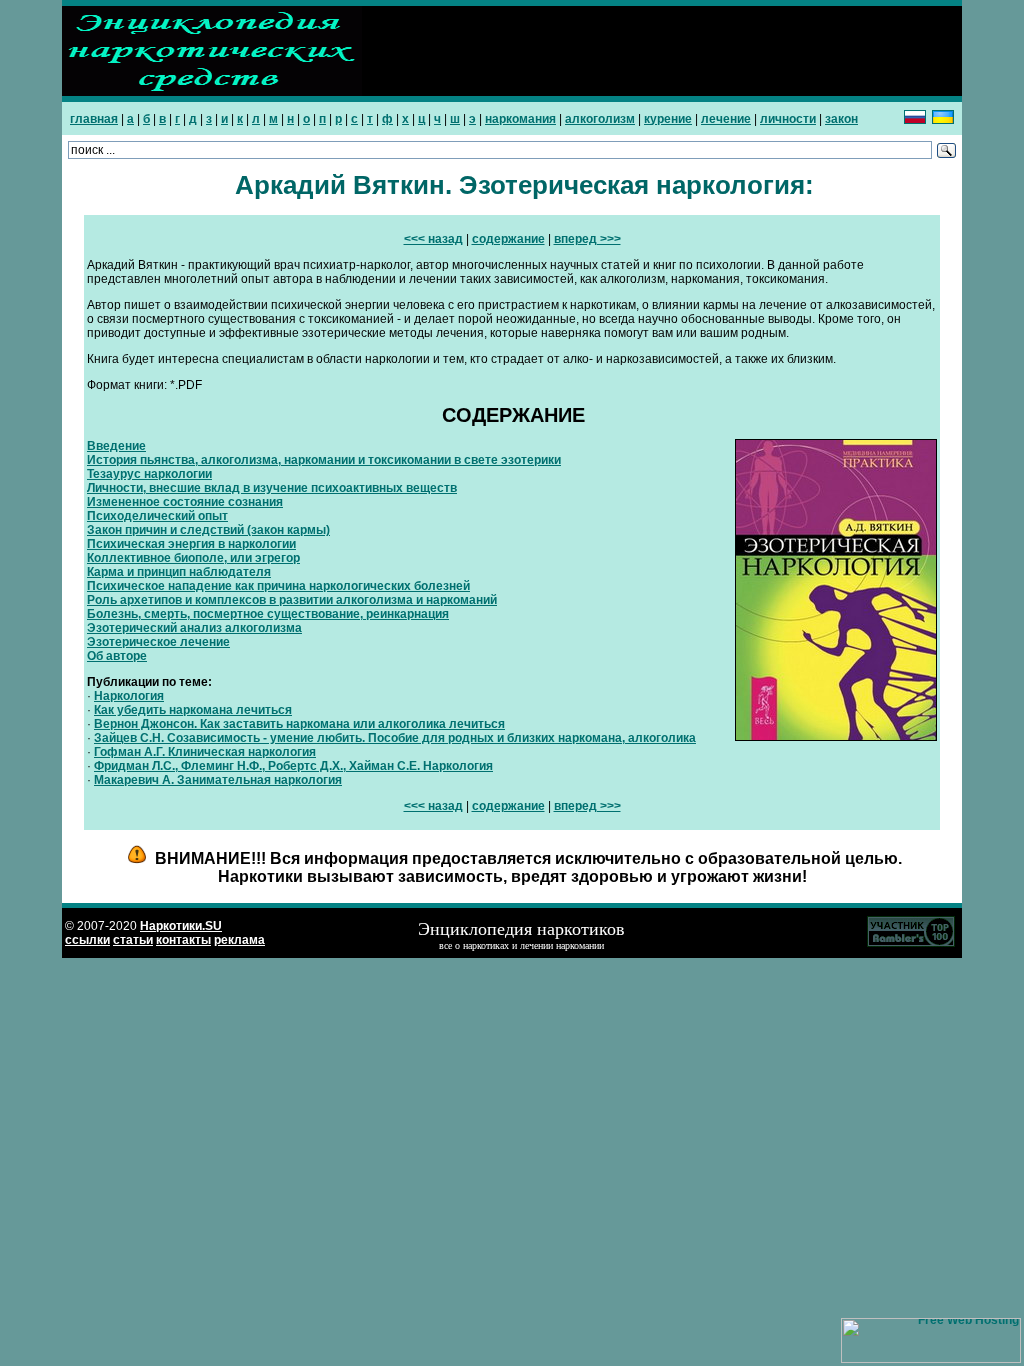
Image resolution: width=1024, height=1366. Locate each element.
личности (788, 119)
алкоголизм (600, 119)
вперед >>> (587, 239)
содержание (508, 239)
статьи (133, 940)
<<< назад (433, 239)
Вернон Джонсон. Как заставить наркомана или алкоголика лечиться (299, 724)
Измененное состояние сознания (185, 502)
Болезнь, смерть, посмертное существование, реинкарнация (268, 614)
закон (841, 119)
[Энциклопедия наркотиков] (212, 92)
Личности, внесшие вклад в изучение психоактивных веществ (272, 488)
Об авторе (117, 656)
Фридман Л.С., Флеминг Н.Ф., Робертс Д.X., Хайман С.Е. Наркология (293, 766)
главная (94, 119)
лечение (726, 119)
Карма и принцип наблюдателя (179, 572)
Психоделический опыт (157, 516)
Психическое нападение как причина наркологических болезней (278, 586)
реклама (239, 940)
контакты (183, 940)
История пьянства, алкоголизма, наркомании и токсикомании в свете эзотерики (324, 460)
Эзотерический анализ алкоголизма (194, 628)
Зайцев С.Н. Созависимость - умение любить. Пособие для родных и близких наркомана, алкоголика (395, 738)
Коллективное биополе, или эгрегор (193, 558)
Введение (116, 446)
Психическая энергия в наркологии (191, 544)
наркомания (520, 119)
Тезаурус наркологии (149, 474)
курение (668, 119)
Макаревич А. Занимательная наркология (218, 780)
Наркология (129, 696)
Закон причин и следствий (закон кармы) (208, 530)
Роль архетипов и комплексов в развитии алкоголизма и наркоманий (292, 600)
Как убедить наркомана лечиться (193, 710)
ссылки (87, 940)
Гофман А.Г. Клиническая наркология (205, 752)
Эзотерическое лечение (158, 642)
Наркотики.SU (181, 926)
